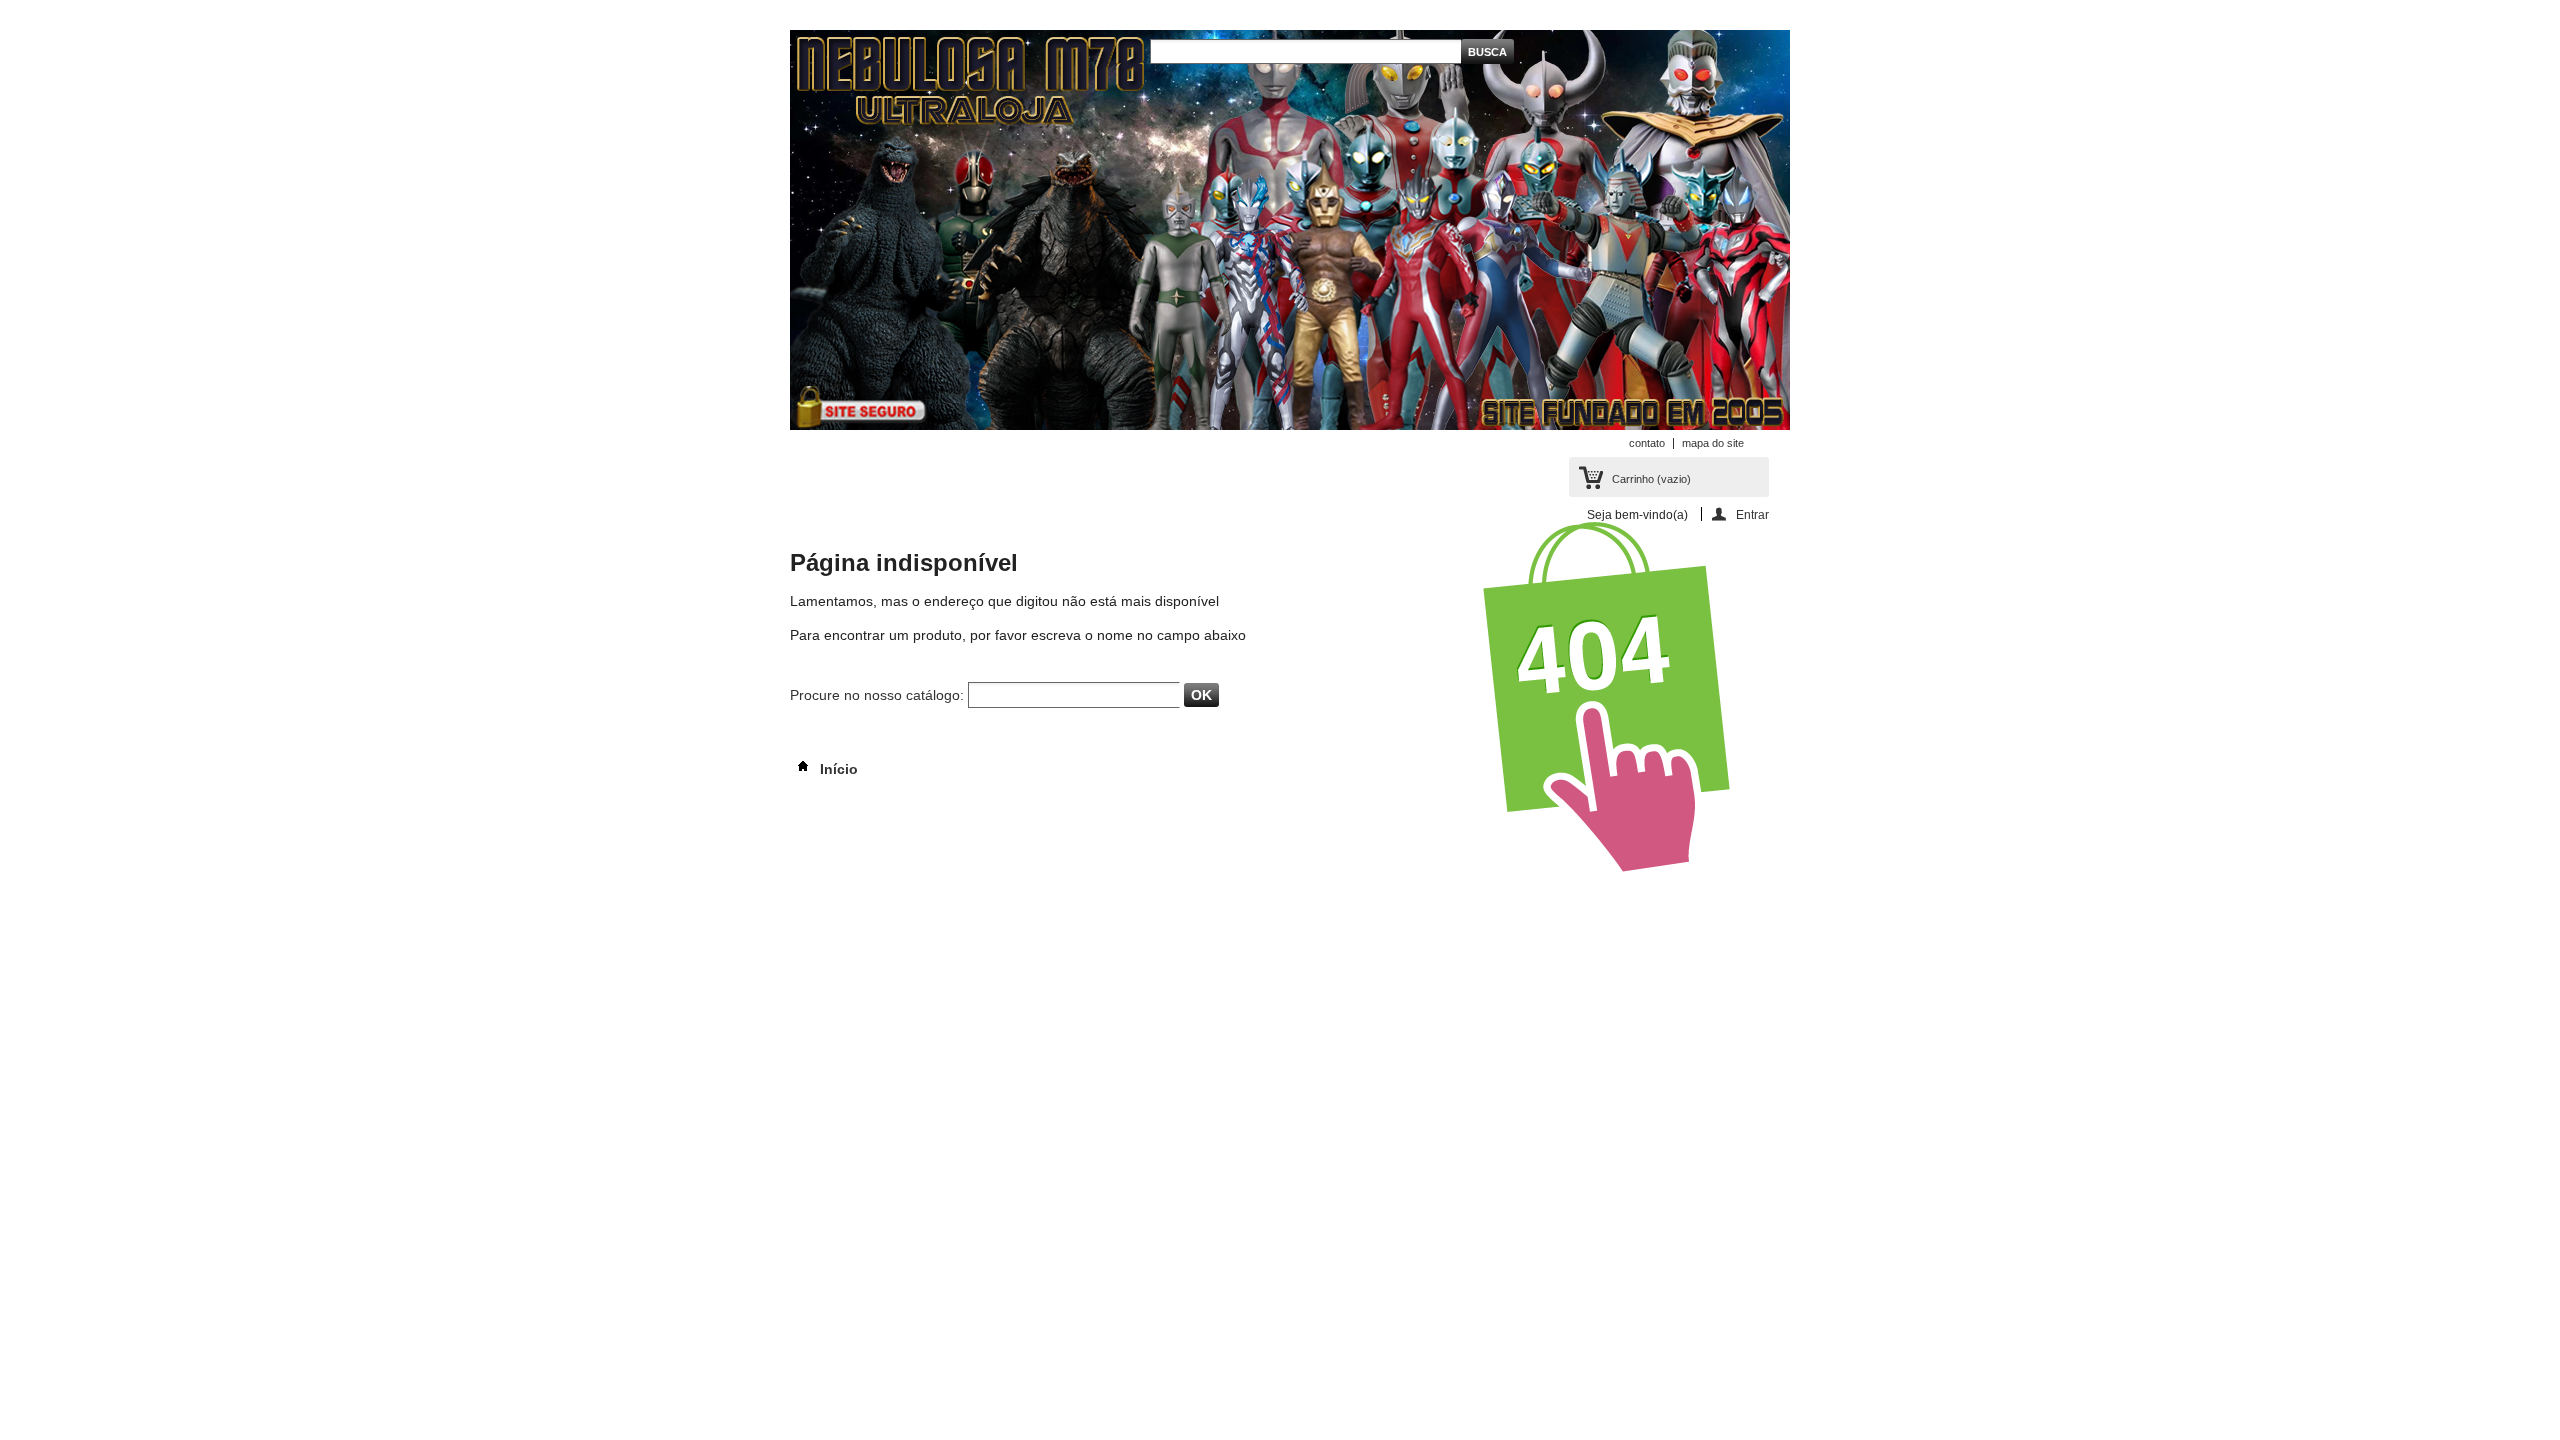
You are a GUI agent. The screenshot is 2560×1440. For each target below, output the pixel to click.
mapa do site (1713, 443)
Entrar (1752, 514)
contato (1647, 443)
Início (837, 769)
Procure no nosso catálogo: (877, 695)
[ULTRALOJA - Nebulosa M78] (1290, 231)
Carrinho (1651, 479)
